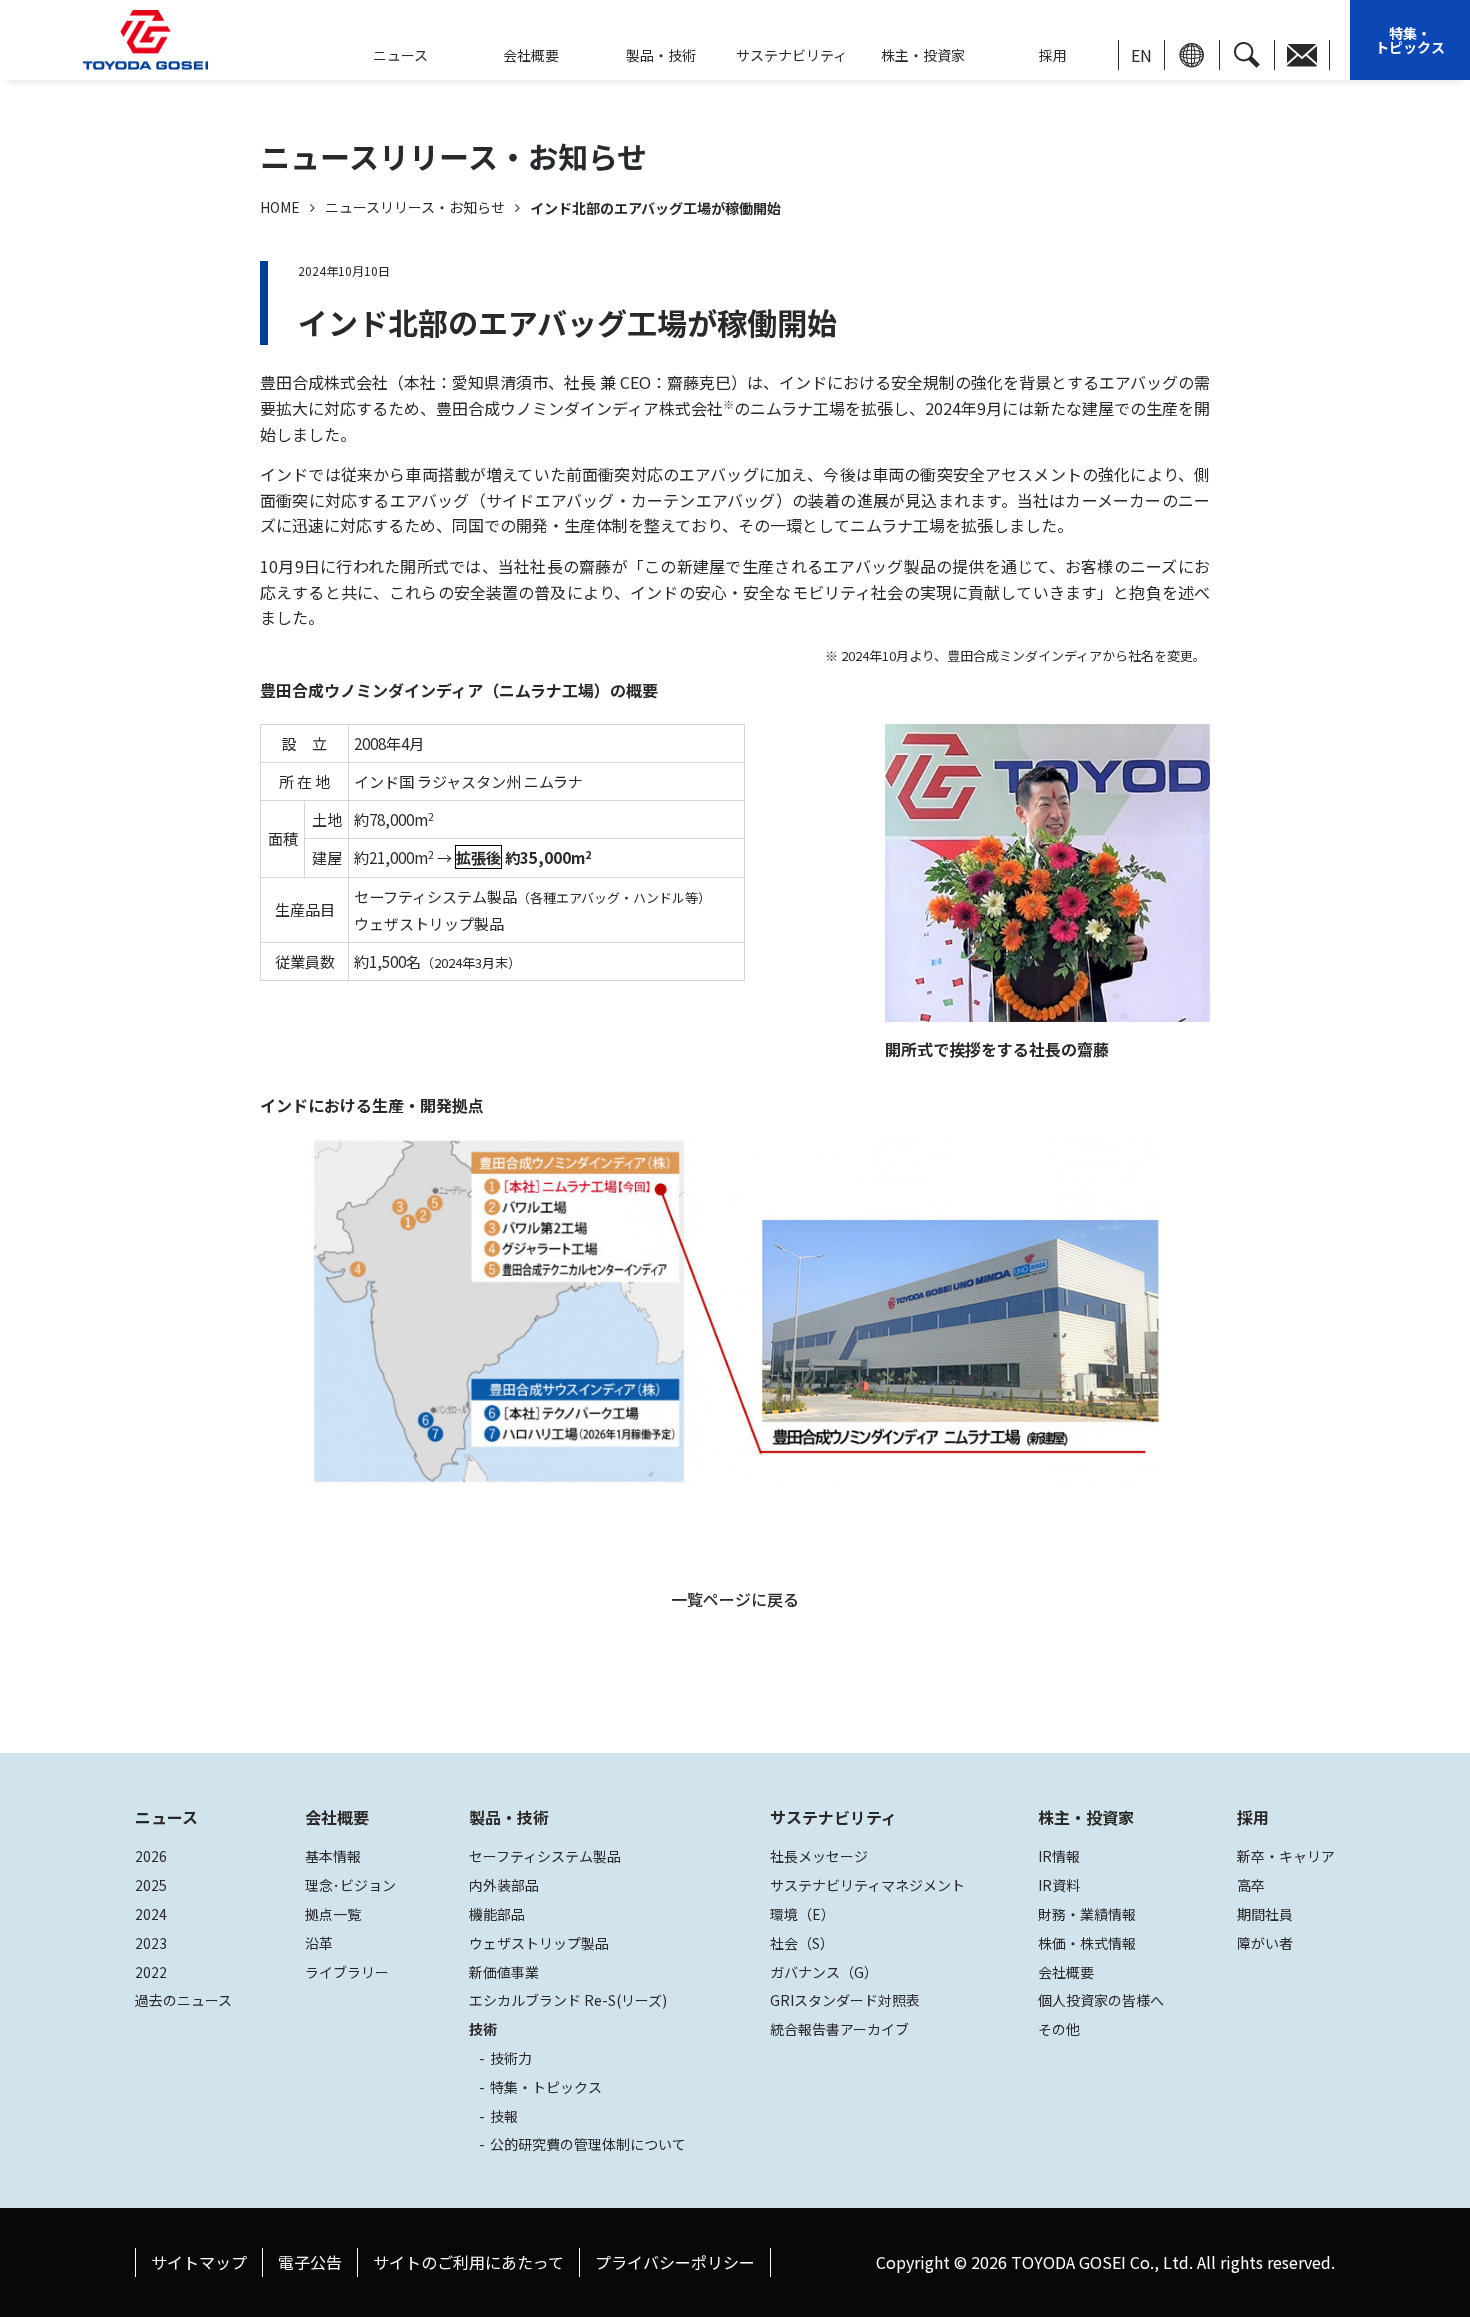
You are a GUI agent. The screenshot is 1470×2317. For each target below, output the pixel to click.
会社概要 (531, 55)
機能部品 (497, 1914)
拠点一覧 (333, 1914)
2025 (151, 1885)
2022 (151, 1972)
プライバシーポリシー (675, 2262)
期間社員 (1265, 1914)
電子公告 (310, 2262)
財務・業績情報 (1087, 1914)
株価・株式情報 (1087, 1943)
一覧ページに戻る (735, 1599)
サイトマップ (199, 2262)
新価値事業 (504, 1972)
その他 (1059, 2029)
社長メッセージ (819, 1856)
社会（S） (802, 1943)
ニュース (166, 1817)
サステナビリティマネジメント (867, 1885)
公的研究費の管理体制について (588, 2144)
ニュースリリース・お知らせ (415, 207)
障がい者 (1265, 1943)
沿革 (319, 1943)
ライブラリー (347, 1972)
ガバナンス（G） (824, 1972)
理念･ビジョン (350, 1885)
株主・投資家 (923, 55)
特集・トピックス (1410, 40)
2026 (151, 1856)
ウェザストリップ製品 (539, 1943)
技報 (504, 2116)
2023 (151, 1943)
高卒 (1251, 1885)
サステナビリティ (791, 55)
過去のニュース (183, 2000)
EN (1141, 55)
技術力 (511, 2058)
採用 (1053, 55)
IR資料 (1059, 1885)
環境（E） (802, 1914)
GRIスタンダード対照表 (845, 2000)
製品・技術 (509, 1817)
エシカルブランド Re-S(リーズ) (568, 2000)
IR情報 (1059, 1856)
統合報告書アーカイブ (839, 2029)
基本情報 (333, 1856)
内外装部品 (504, 1885)
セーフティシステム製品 (545, 1856)
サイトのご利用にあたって (468, 2262)
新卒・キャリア (1286, 1856)
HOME (280, 207)
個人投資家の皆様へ (1101, 2000)
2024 (151, 1914)
